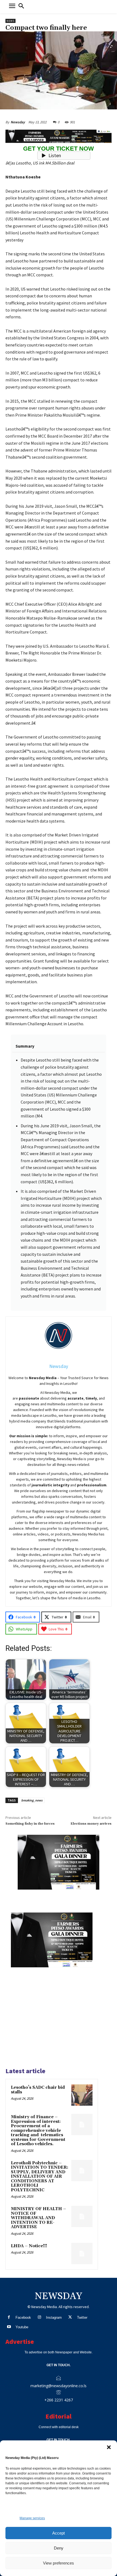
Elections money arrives (91, 1824)
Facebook (23, 2317)
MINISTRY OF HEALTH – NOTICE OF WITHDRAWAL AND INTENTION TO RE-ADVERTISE (39, 2218)
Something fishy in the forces (30, 1824)
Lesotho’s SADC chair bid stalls (38, 2090)
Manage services (32, 2518)
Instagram (54, 2317)
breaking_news (32, 1800)
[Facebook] (9, 2317)
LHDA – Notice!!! (29, 2246)
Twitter (82, 2317)
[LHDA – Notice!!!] (82, 2254)
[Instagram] (39, 2317)
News (10, 21)
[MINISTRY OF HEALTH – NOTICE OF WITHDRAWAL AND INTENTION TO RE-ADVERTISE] (82, 2216)
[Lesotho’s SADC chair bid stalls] (82, 2095)
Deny (59, 2548)
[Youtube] (9, 2327)
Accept (59, 2533)
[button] (109, 2447)
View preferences (59, 2563)
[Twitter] (70, 2317)
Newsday (18, 122)
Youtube (22, 2327)
